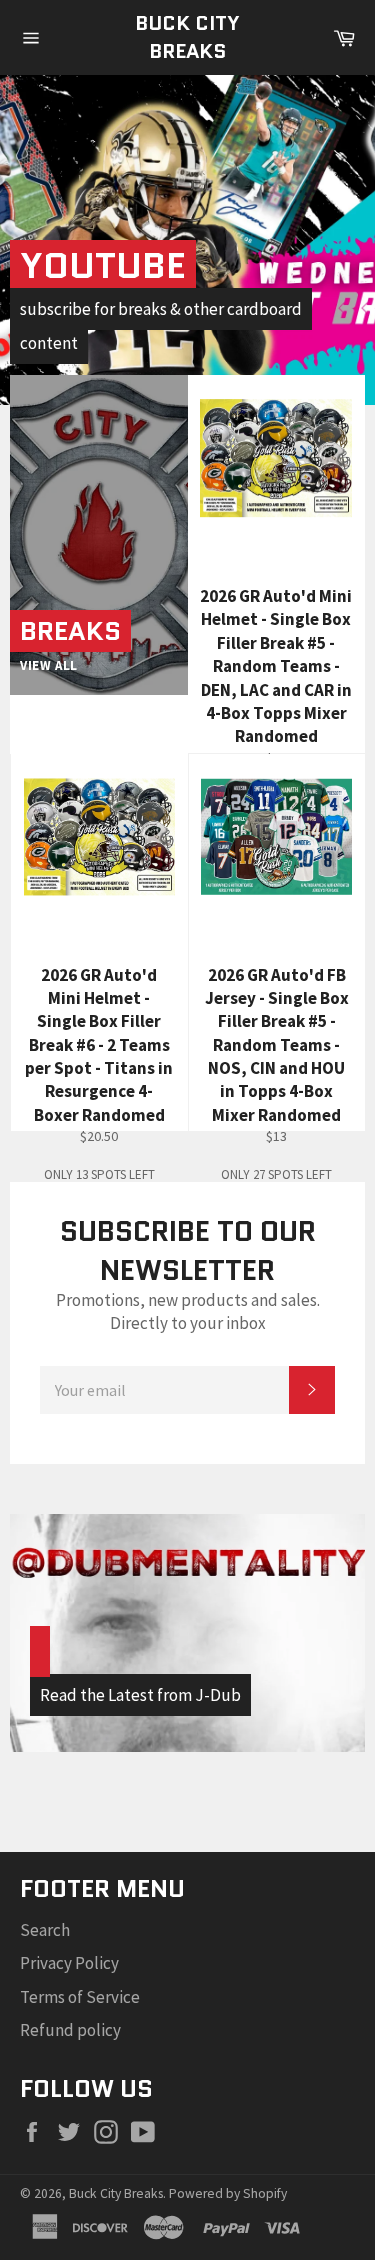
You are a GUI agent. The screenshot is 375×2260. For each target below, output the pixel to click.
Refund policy (70, 2030)
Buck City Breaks (187, 37)
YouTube (103, 265)
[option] (187, 240)
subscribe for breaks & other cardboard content (161, 326)
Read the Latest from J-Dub (140, 1695)
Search (45, 1930)
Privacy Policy (69, 1963)
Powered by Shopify (228, 2193)
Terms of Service (80, 1997)
